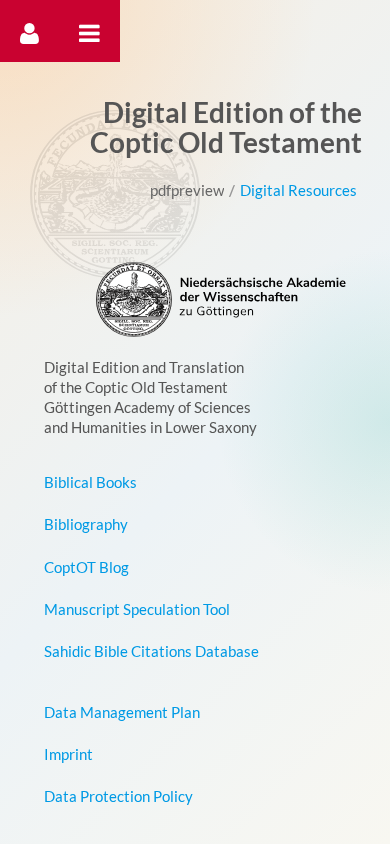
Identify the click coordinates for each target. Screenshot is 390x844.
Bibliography (86, 524)
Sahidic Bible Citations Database (151, 651)
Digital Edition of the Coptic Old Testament (226, 127)
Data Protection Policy (118, 796)
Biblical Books (90, 482)
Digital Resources (298, 190)
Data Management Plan (122, 712)
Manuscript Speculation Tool (137, 609)
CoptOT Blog (86, 567)
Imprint (68, 754)
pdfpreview (187, 190)
